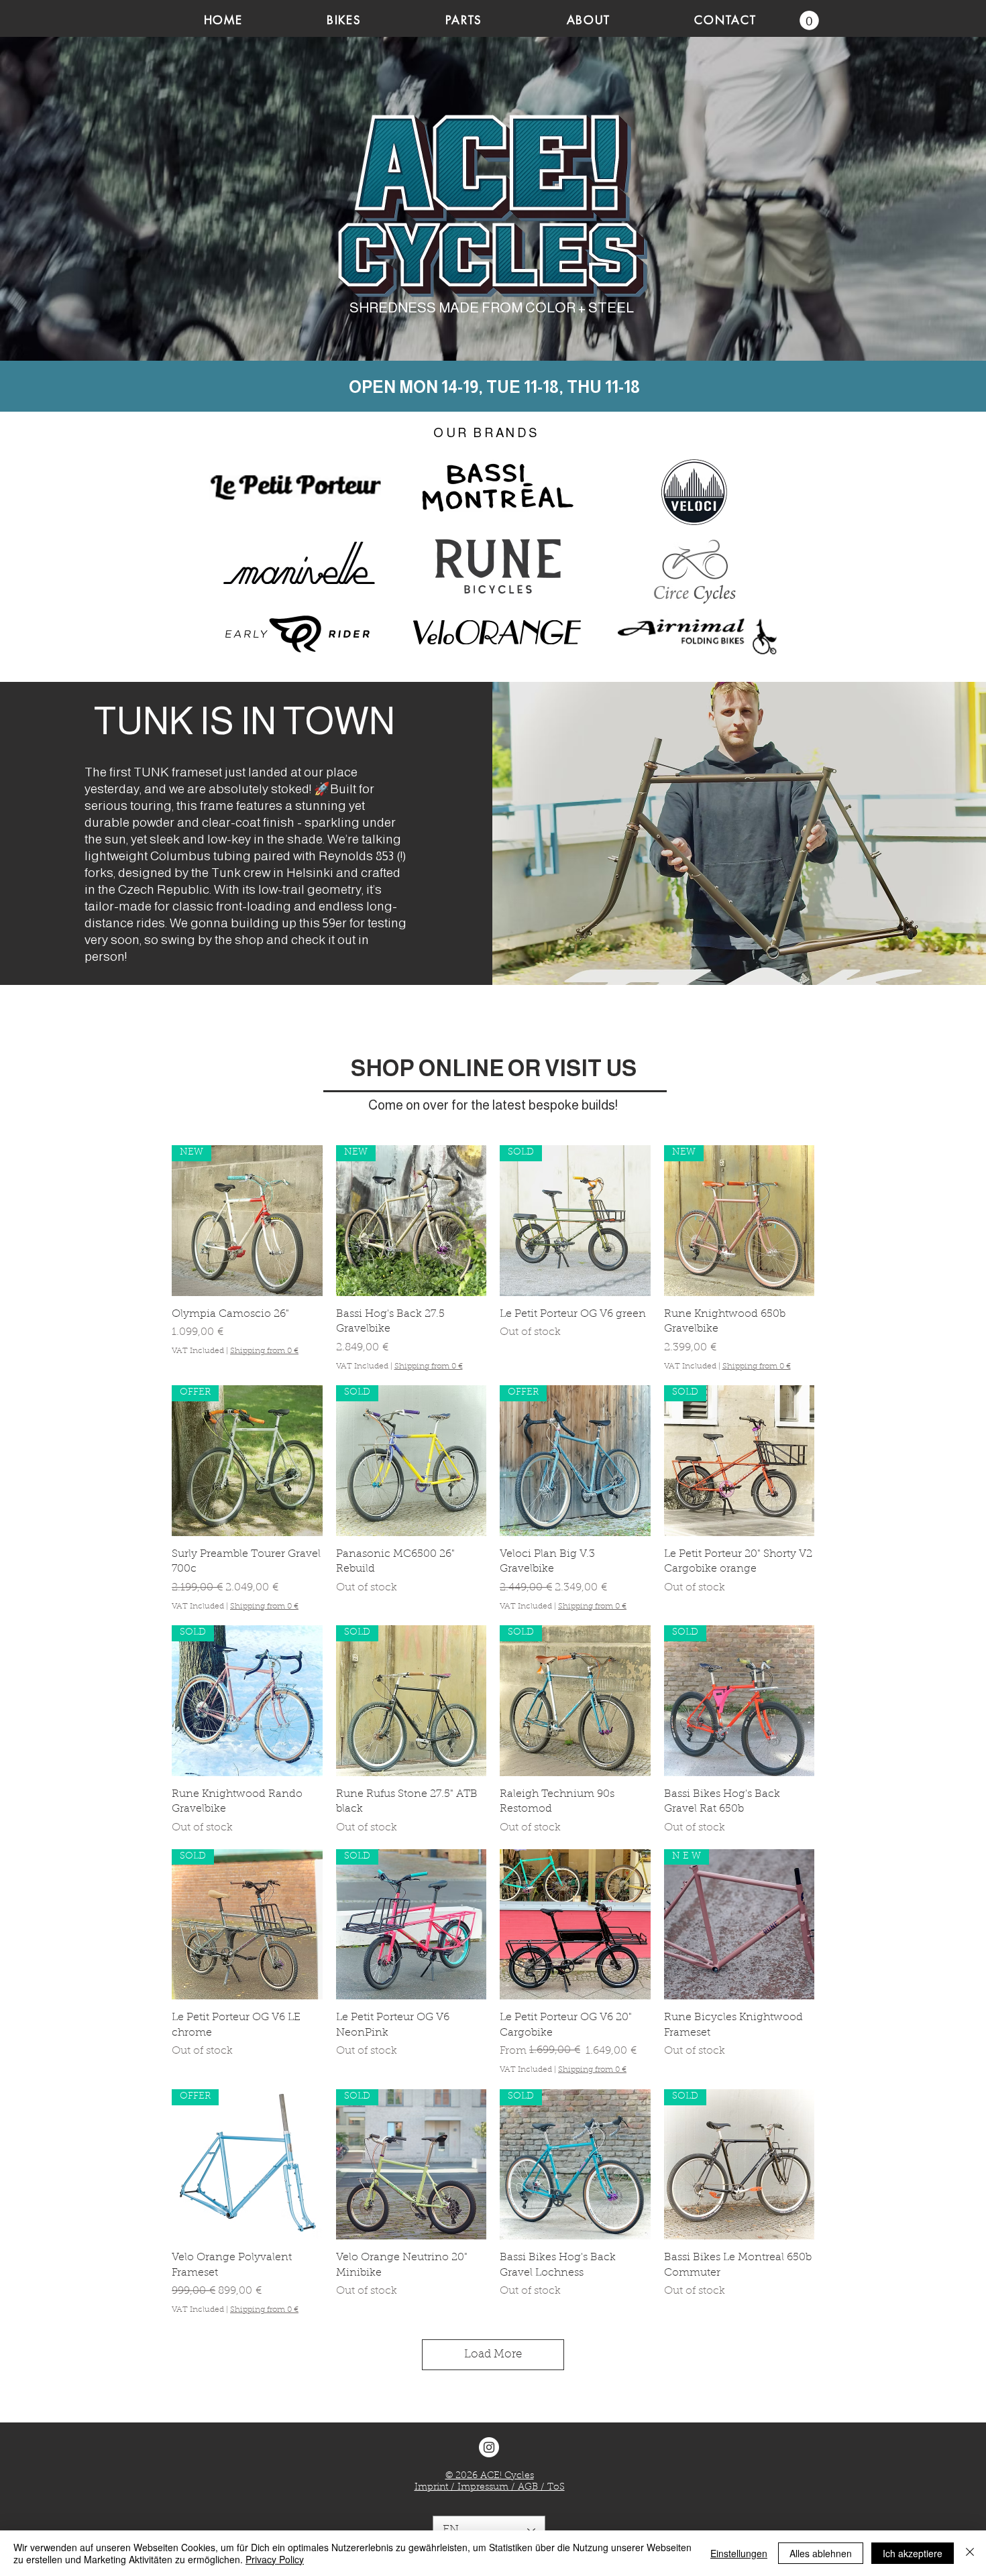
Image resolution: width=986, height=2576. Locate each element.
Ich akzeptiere (913, 2553)
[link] (809, 20)
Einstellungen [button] (739, 2553)
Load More (493, 2354)
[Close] (970, 2553)
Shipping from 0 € (264, 1351)
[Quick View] (575, 1925)
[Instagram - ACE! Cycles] (489, 2447)
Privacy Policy (275, 2559)
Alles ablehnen (821, 2553)
